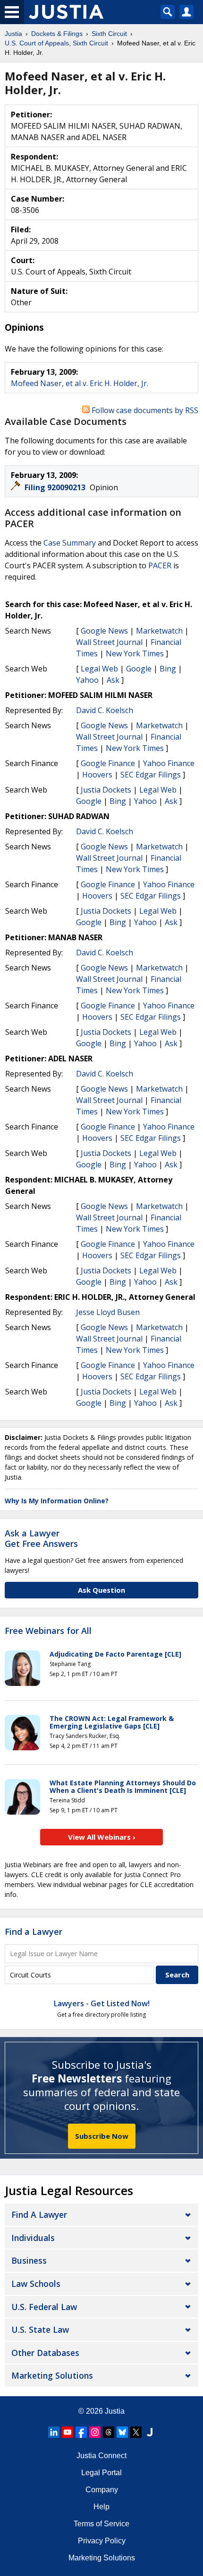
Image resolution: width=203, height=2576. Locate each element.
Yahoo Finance (169, 763)
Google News (104, 631)
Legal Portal (101, 2473)
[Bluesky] (122, 2432)
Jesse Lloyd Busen (108, 1312)
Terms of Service (101, 2524)
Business (29, 2260)
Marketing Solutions (52, 2375)
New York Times (135, 653)
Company (102, 2490)
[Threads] (109, 2432)
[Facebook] (81, 2432)
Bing (168, 669)
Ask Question (101, 1590)
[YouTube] (68, 2432)
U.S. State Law (40, 2329)
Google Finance (108, 763)
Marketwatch (159, 631)
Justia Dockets (106, 790)
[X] (136, 2432)
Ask (113, 680)
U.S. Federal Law (44, 2307)
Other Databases (45, 2353)
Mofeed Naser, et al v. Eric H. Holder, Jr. (80, 383)
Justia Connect (101, 2456)
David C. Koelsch (105, 710)
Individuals (33, 2238)
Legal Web (99, 669)
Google (139, 669)
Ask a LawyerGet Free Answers (41, 1538)
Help (101, 2507)
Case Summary (70, 543)
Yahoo (87, 680)
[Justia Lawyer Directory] (150, 2432)
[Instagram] (95, 2432)
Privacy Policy (102, 2541)
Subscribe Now (102, 2136)
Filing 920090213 (56, 487)
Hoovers (97, 775)
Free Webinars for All (48, 1631)
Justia (115, 2411)
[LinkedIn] (54, 2432)
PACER (160, 565)
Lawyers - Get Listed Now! (102, 2003)
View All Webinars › (102, 1837)
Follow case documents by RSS (144, 410)
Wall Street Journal (109, 642)
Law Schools (36, 2284)
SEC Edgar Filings (151, 775)
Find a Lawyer (34, 1932)
